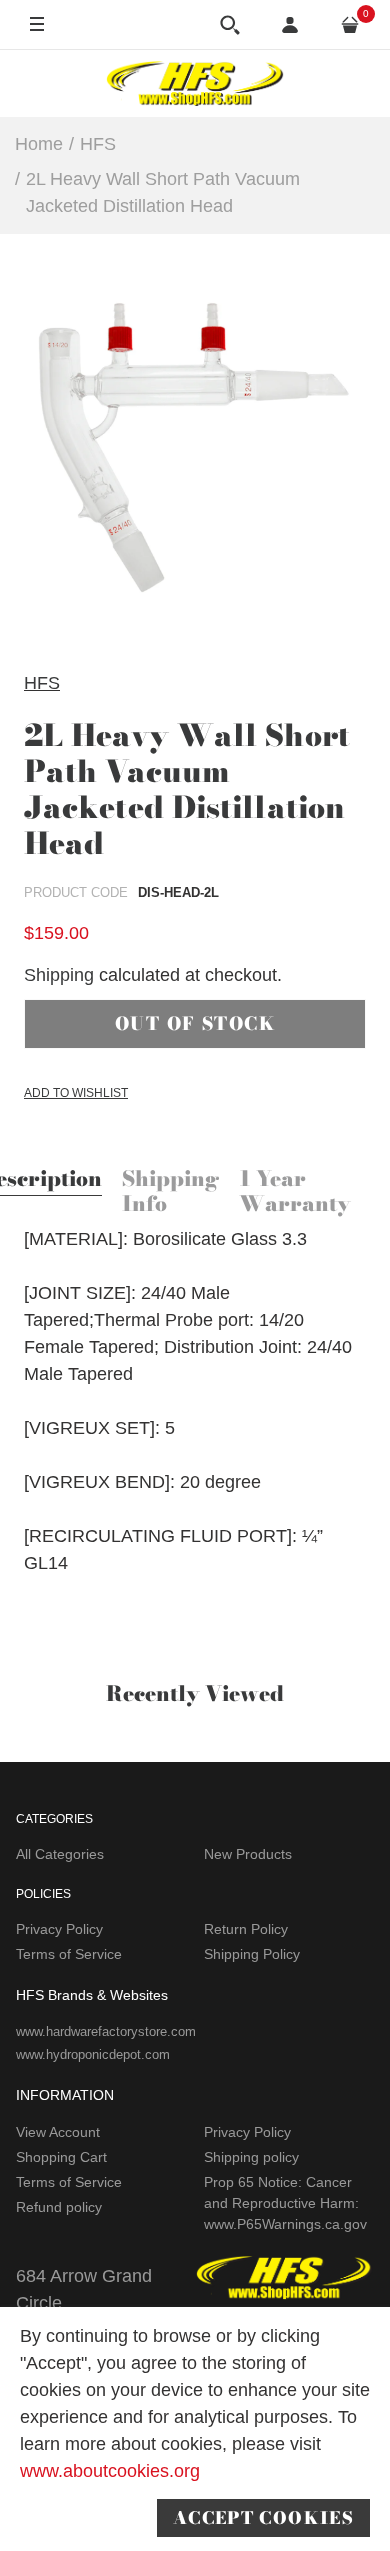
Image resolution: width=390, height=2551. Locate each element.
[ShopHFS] (195, 83)
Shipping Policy (252, 1954)
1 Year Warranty (295, 1192)
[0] (350, 25)
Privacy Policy (59, 1929)
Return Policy (246, 1929)
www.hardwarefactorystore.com (106, 2031)
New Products (248, 1854)
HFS (42, 683)
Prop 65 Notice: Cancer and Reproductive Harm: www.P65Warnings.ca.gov (285, 2203)
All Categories (60, 1854)
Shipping (59, 975)
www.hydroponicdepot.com (93, 2054)
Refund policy (59, 2207)
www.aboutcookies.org (110, 2471)
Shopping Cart (61, 2157)
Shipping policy (251, 2157)
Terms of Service (69, 1954)
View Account (58, 2132)
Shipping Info (170, 1192)
